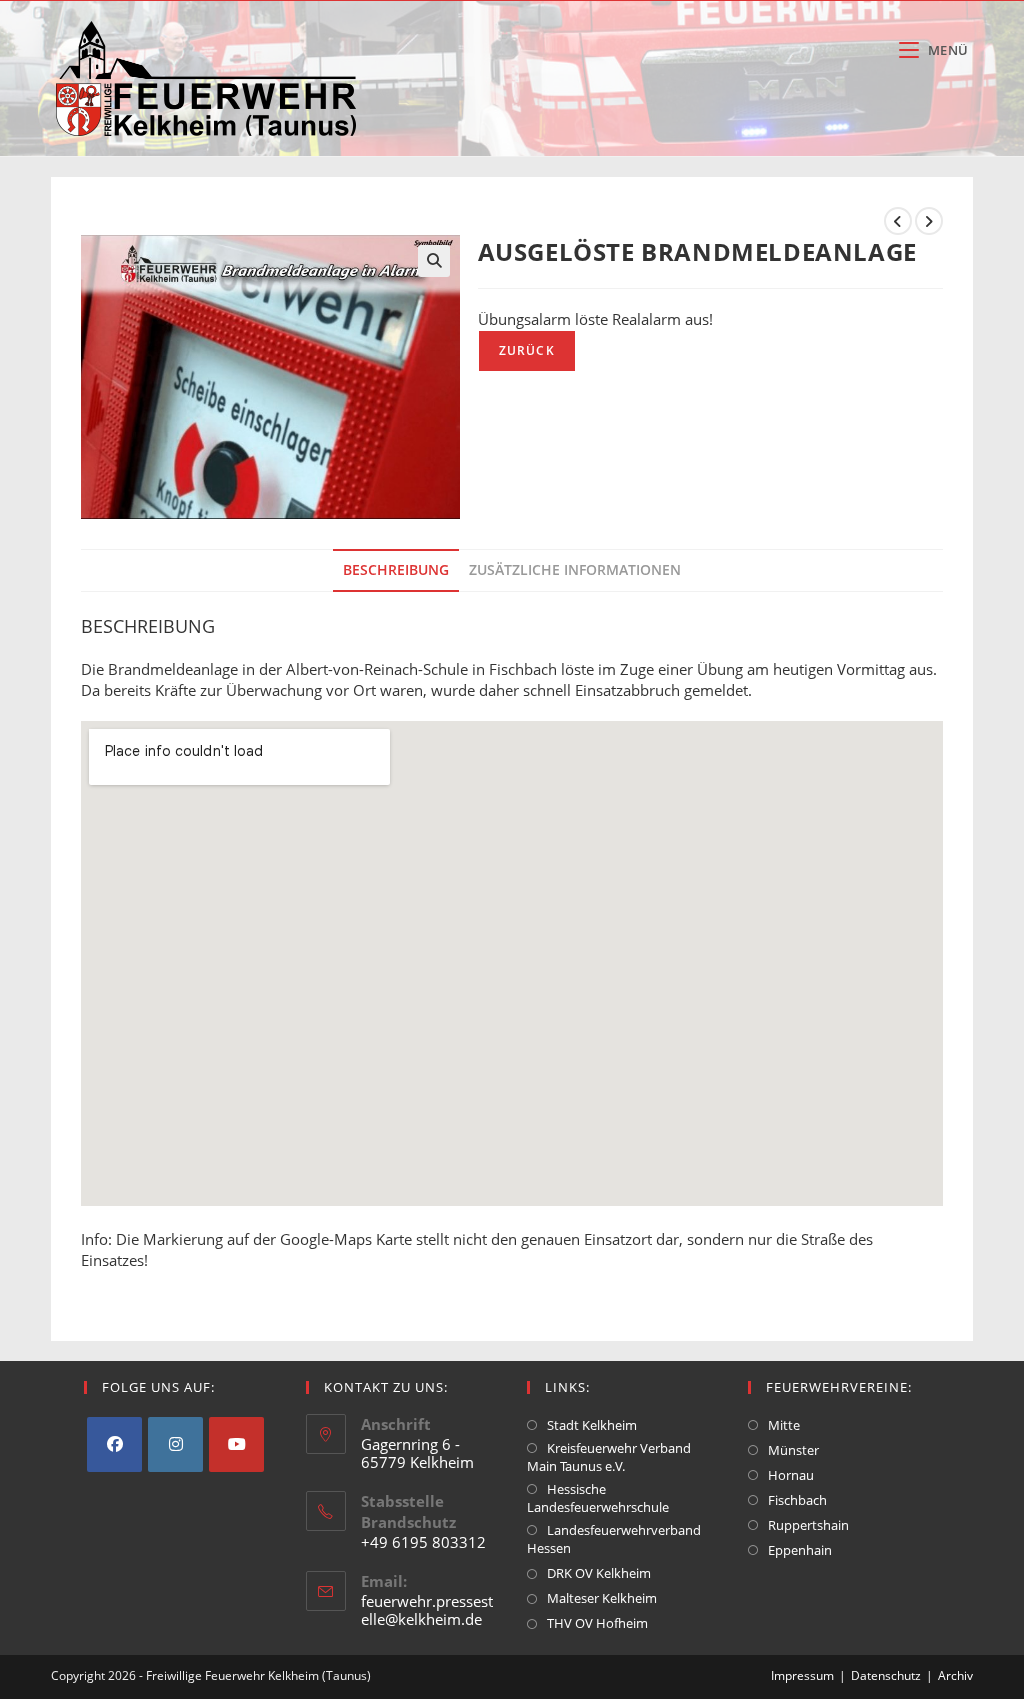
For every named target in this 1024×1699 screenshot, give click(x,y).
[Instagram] (175, 1444)
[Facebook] (114, 1444)
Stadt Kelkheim (592, 1425)
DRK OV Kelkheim (599, 1573)
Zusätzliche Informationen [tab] (575, 570)
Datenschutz (886, 1675)
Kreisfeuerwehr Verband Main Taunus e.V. (609, 1457)
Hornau (791, 1475)
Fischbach (797, 1500)
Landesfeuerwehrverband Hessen (614, 1539)
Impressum (802, 1675)
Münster (793, 1450)
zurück (527, 350)
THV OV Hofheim (597, 1623)
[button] (434, 261)
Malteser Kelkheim (602, 1598)
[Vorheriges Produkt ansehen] (898, 221)
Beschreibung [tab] (396, 570)
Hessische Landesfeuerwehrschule (598, 1498)
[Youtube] (236, 1444)
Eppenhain (800, 1550)
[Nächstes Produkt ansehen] (929, 221)
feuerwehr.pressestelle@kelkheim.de (427, 1610)
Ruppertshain (808, 1525)
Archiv (955, 1675)
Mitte (784, 1425)
